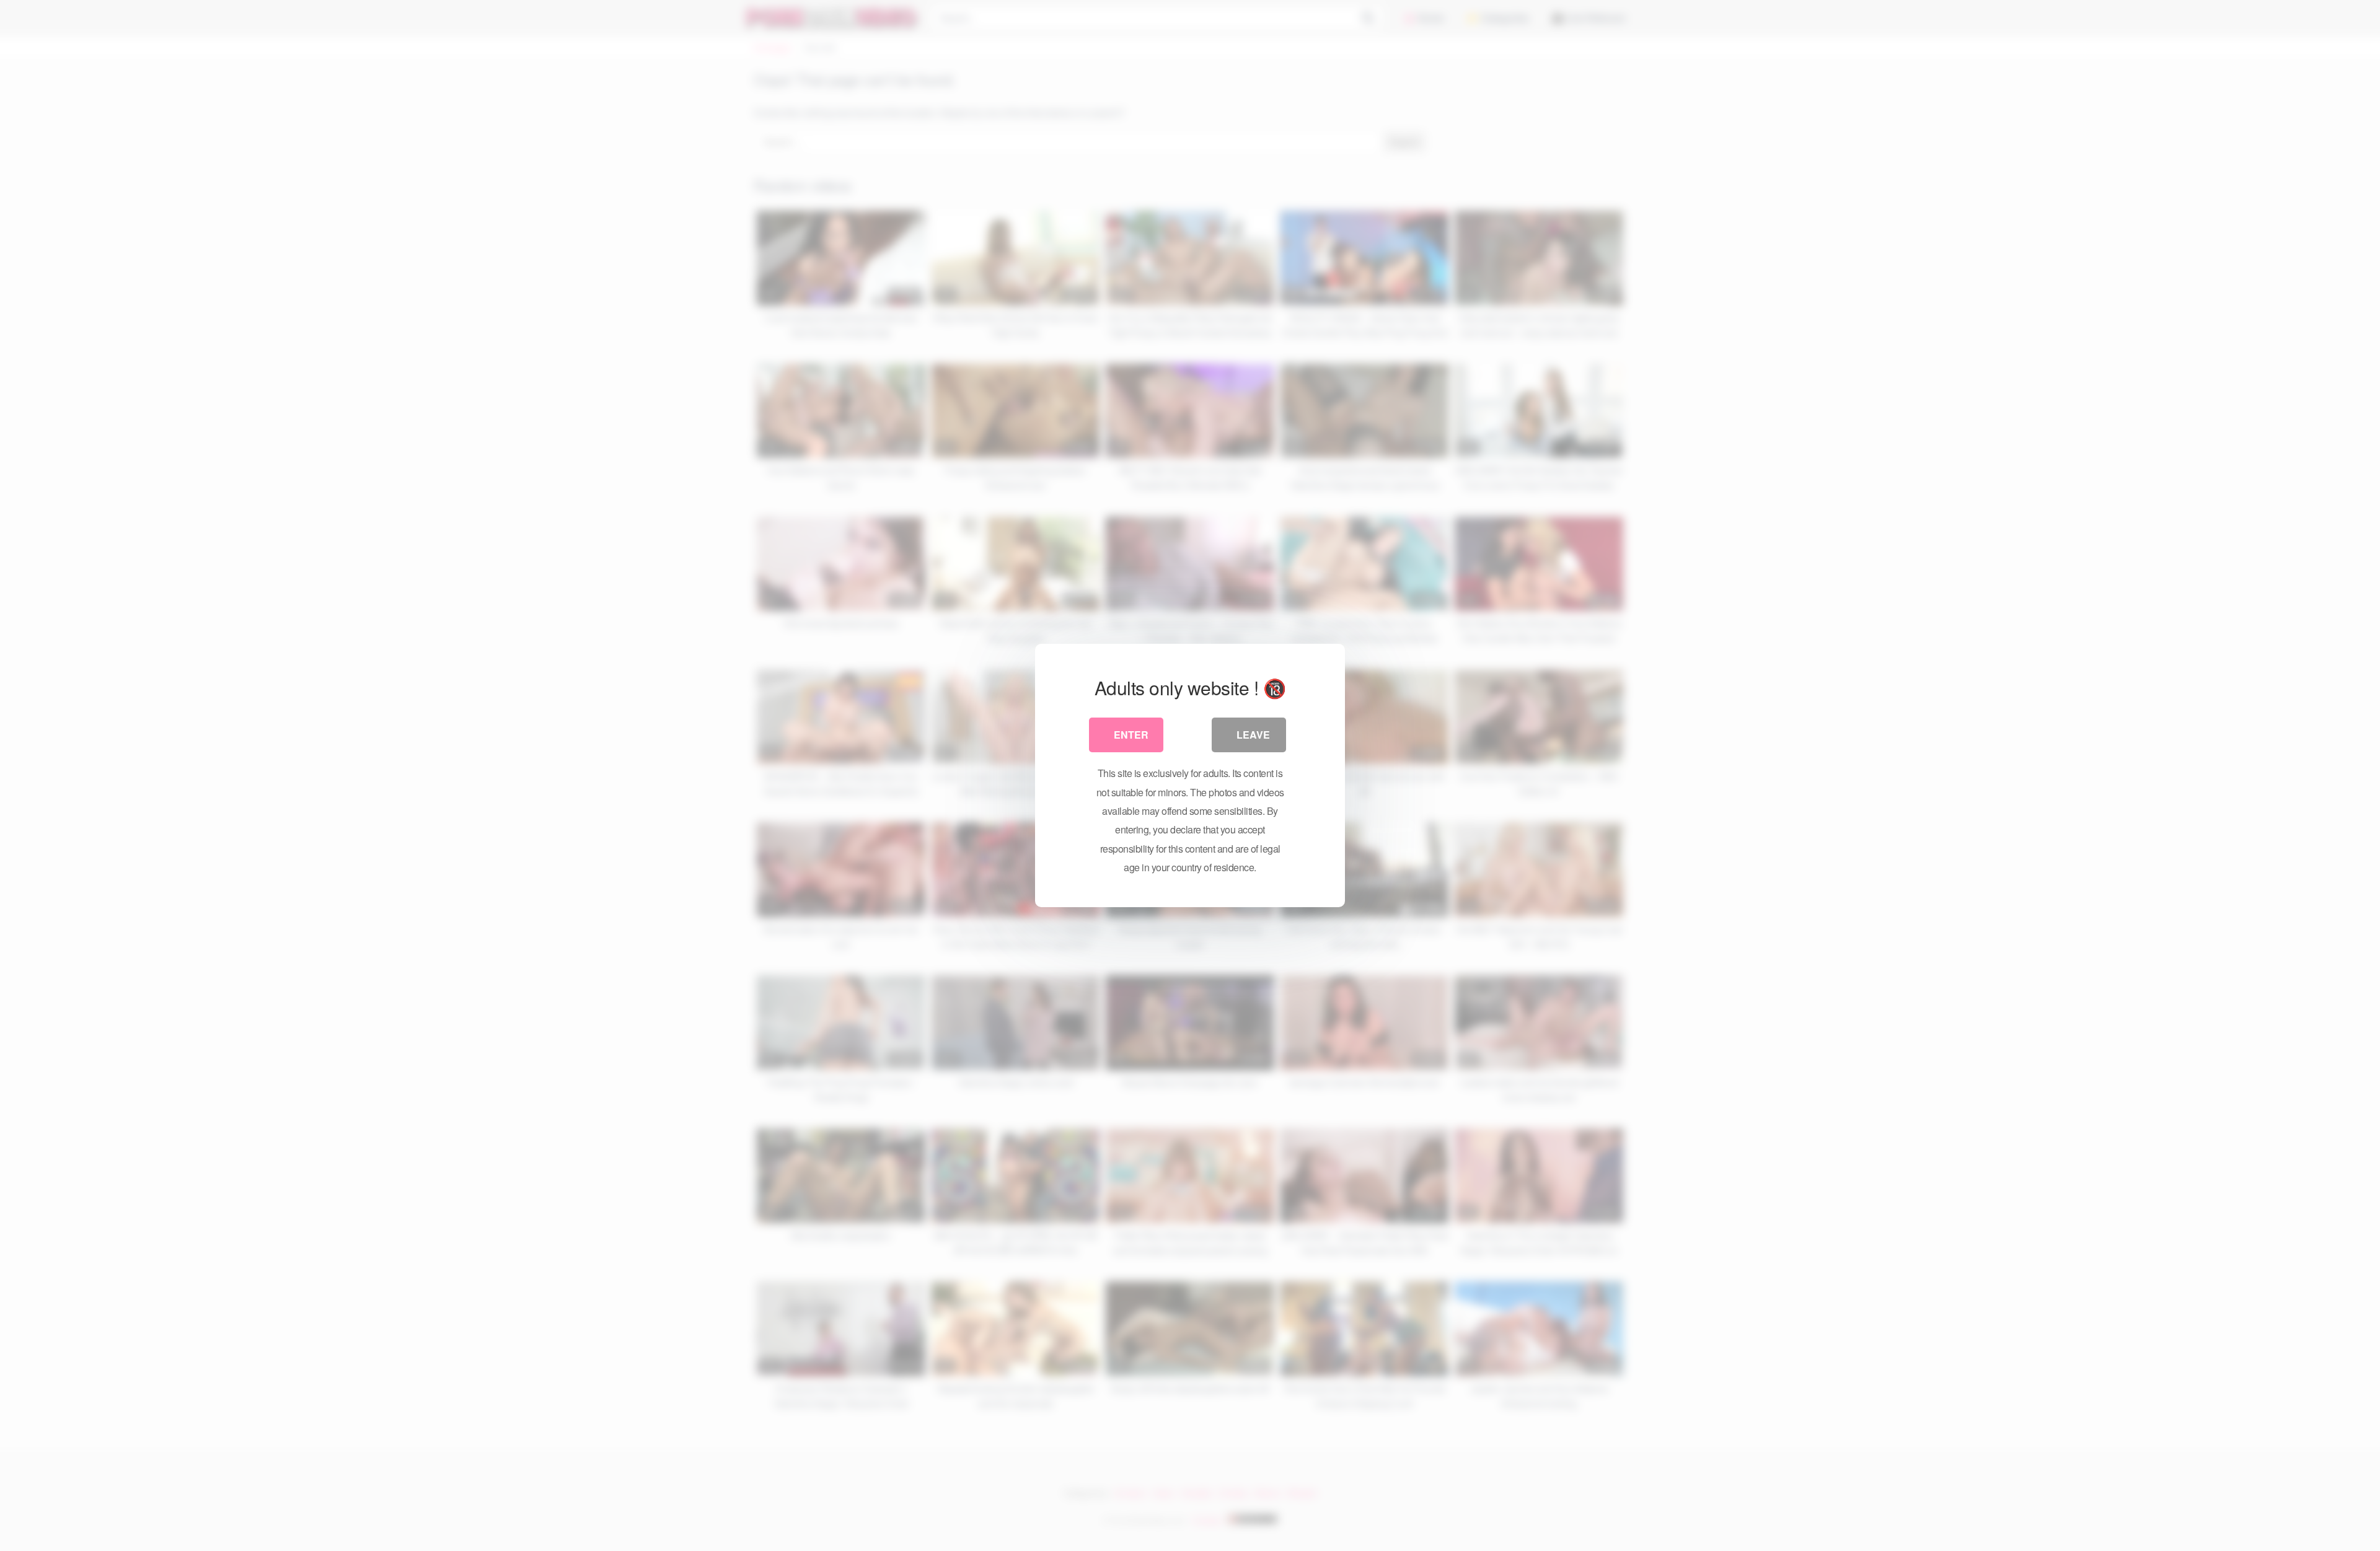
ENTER (1131, 735)
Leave (1253, 735)
